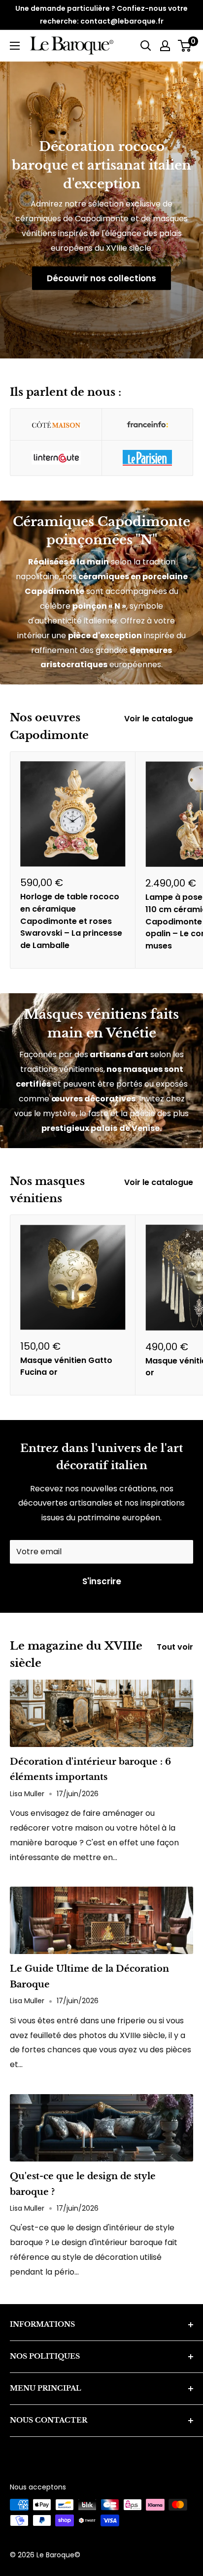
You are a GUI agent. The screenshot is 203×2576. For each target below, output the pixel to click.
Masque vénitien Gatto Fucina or (66, 1366)
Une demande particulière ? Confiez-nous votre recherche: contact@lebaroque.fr (101, 15)
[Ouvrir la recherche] (146, 46)
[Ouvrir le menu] (15, 46)
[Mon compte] (165, 46)
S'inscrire (102, 1581)
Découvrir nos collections (101, 278)
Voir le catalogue (159, 719)
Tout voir (175, 1647)
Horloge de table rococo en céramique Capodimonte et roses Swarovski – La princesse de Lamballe (71, 921)
